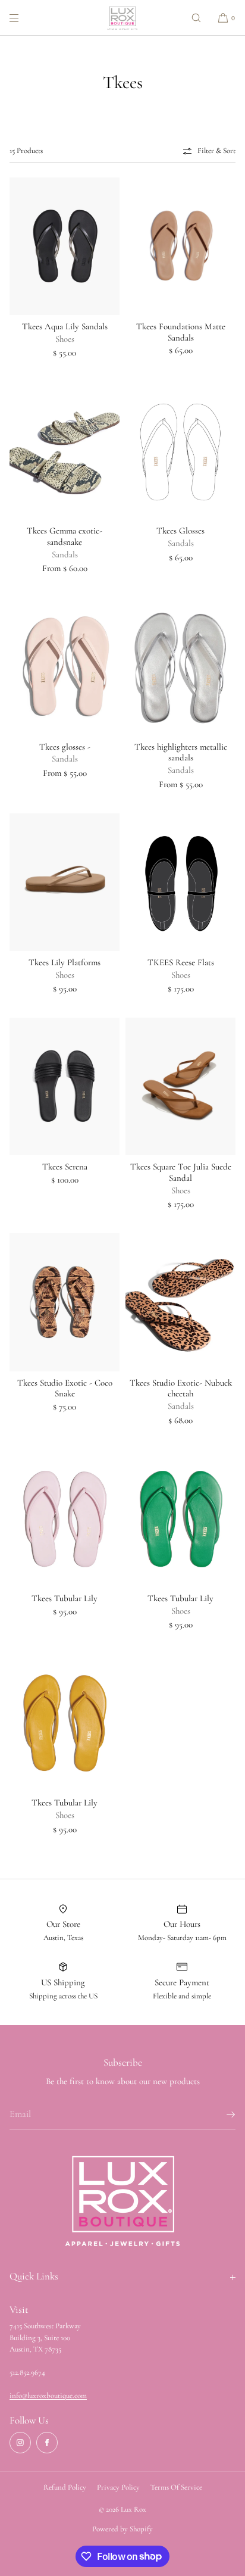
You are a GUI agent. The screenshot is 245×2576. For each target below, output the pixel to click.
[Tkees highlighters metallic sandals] (180, 666)
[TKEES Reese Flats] (180, 882)
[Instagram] (20, 2443)
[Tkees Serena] (65, 1086)
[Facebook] (47, 2443)
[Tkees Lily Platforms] (65, 882)
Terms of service (176, 2487)
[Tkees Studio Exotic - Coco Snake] (65, 1302)
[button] (196, 18)
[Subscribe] (221, 2115)
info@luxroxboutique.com (48, 2396)
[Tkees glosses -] (65, 666)
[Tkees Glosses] (180, 450)
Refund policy (65, 2487)
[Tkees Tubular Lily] (65, 1518)
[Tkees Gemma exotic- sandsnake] (65, 450)
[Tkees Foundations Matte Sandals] (180, 246)
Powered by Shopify (122, 2529)
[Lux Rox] (122, 18)
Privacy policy (118, 2487)
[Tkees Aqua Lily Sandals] (65, 246)
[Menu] (24, 18)
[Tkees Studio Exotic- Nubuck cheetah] (180, 1302)
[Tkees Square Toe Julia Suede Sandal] (180, 1086)
